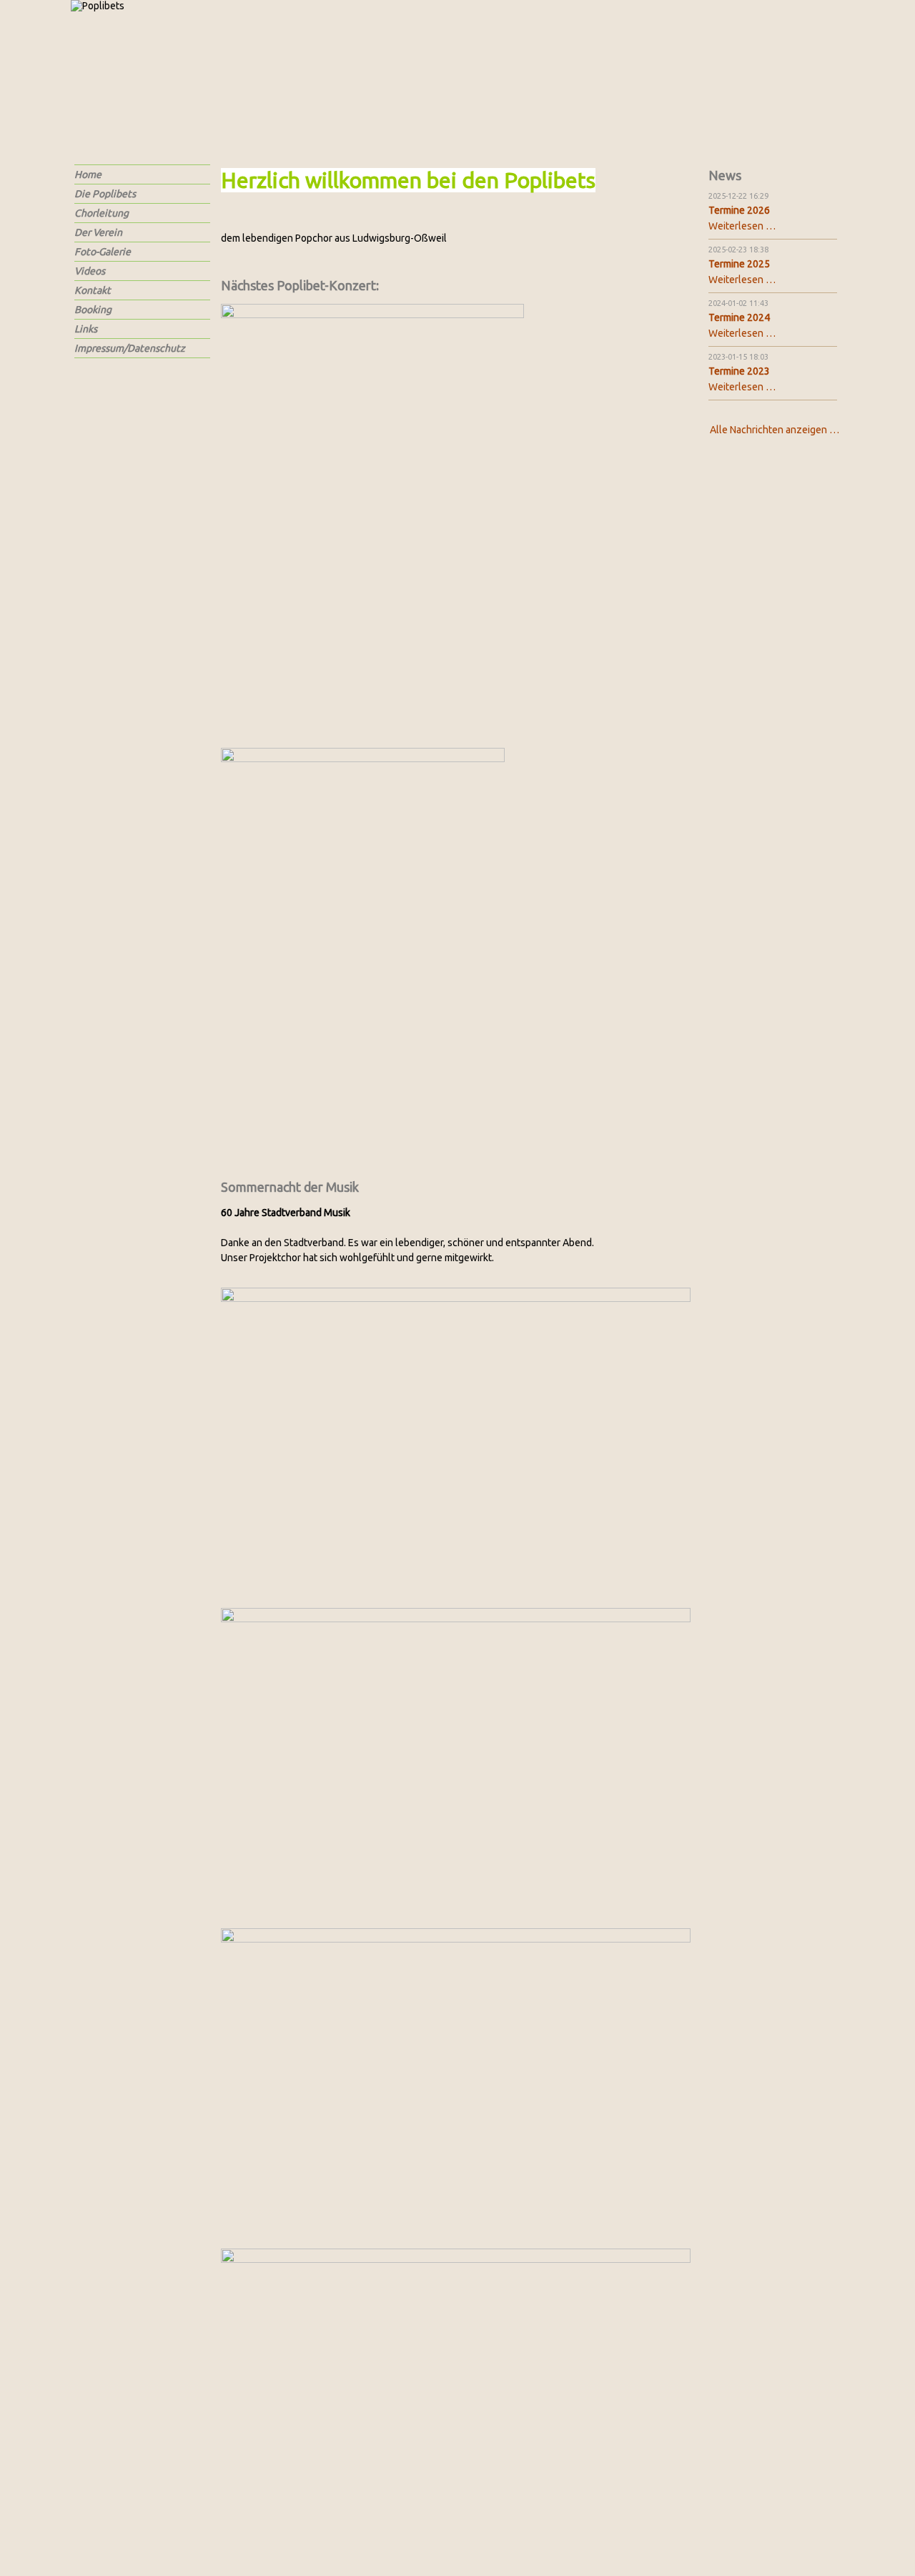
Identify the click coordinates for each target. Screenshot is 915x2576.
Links (86, 329)
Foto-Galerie (103, 252)
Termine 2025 (739, 264)
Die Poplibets (105, 194)
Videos (90, 271)
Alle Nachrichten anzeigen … (775, 430)
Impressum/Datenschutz (130, 348)
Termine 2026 (739, 210)
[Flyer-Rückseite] (363, 947)
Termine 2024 (739, 317)
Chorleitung (102, 213)
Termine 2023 (739, 371)
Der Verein (98, 232)
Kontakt (93, 290)
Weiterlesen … (742, 226)
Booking (93, 310)
